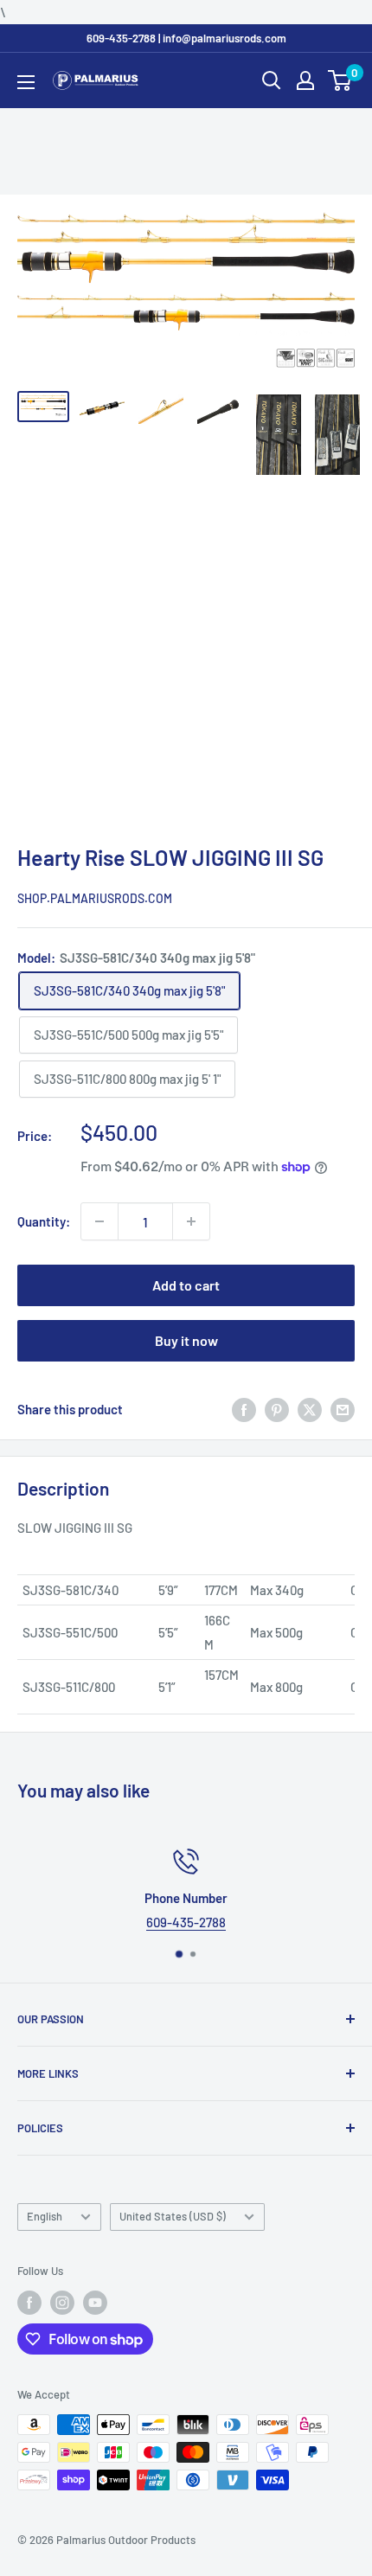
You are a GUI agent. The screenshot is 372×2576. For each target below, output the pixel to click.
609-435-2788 (186, 1922)
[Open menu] (26, 82)
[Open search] (272, 80)
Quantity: (44, 1221)
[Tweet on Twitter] (310, 1409)
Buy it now (186, 1340)
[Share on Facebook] (244, 1409)
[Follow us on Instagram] (62, 2303)
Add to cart (186, 1285)
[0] (340, 80)
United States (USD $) (173, 2216)
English (45, 2216)
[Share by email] (343, 1409)
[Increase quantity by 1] (191, 1221)
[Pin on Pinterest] (277, 1409)
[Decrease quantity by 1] (99, 1221)
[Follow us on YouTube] (95, 2303)
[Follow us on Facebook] (29, 2303)
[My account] (305, 80)
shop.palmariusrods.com (95, 898)
